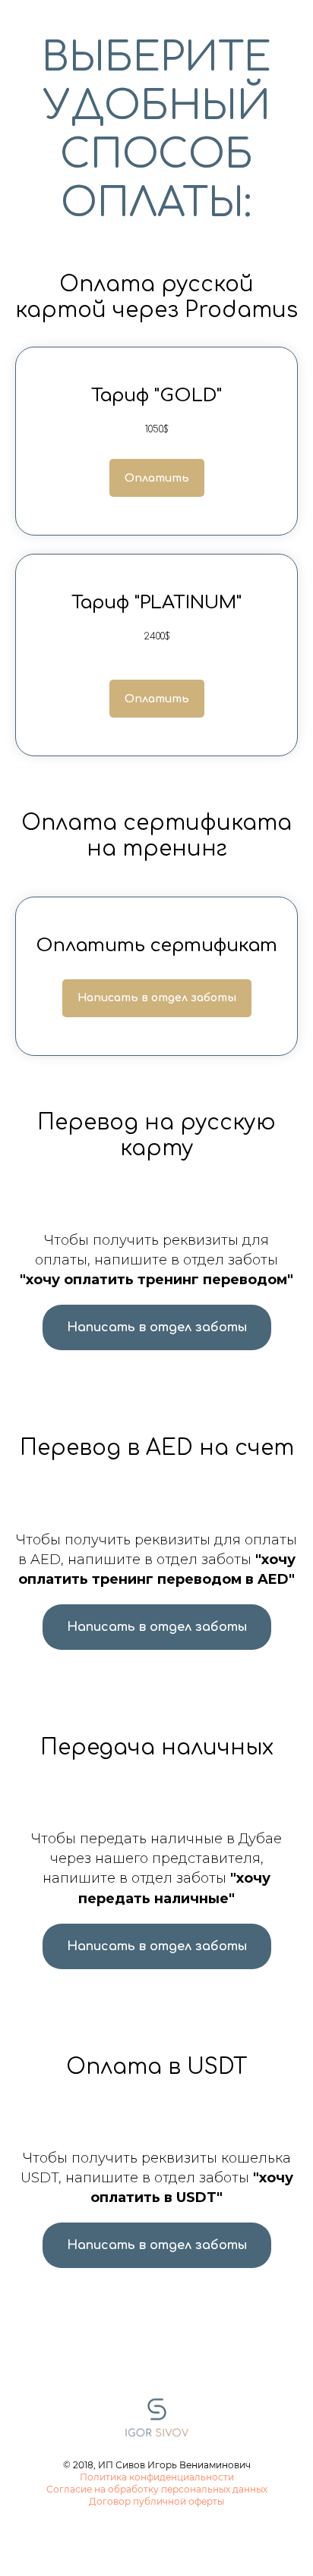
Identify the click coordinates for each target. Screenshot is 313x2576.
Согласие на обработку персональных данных (157, 2489)
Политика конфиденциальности (157, 2477)
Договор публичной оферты (156, 2501)
